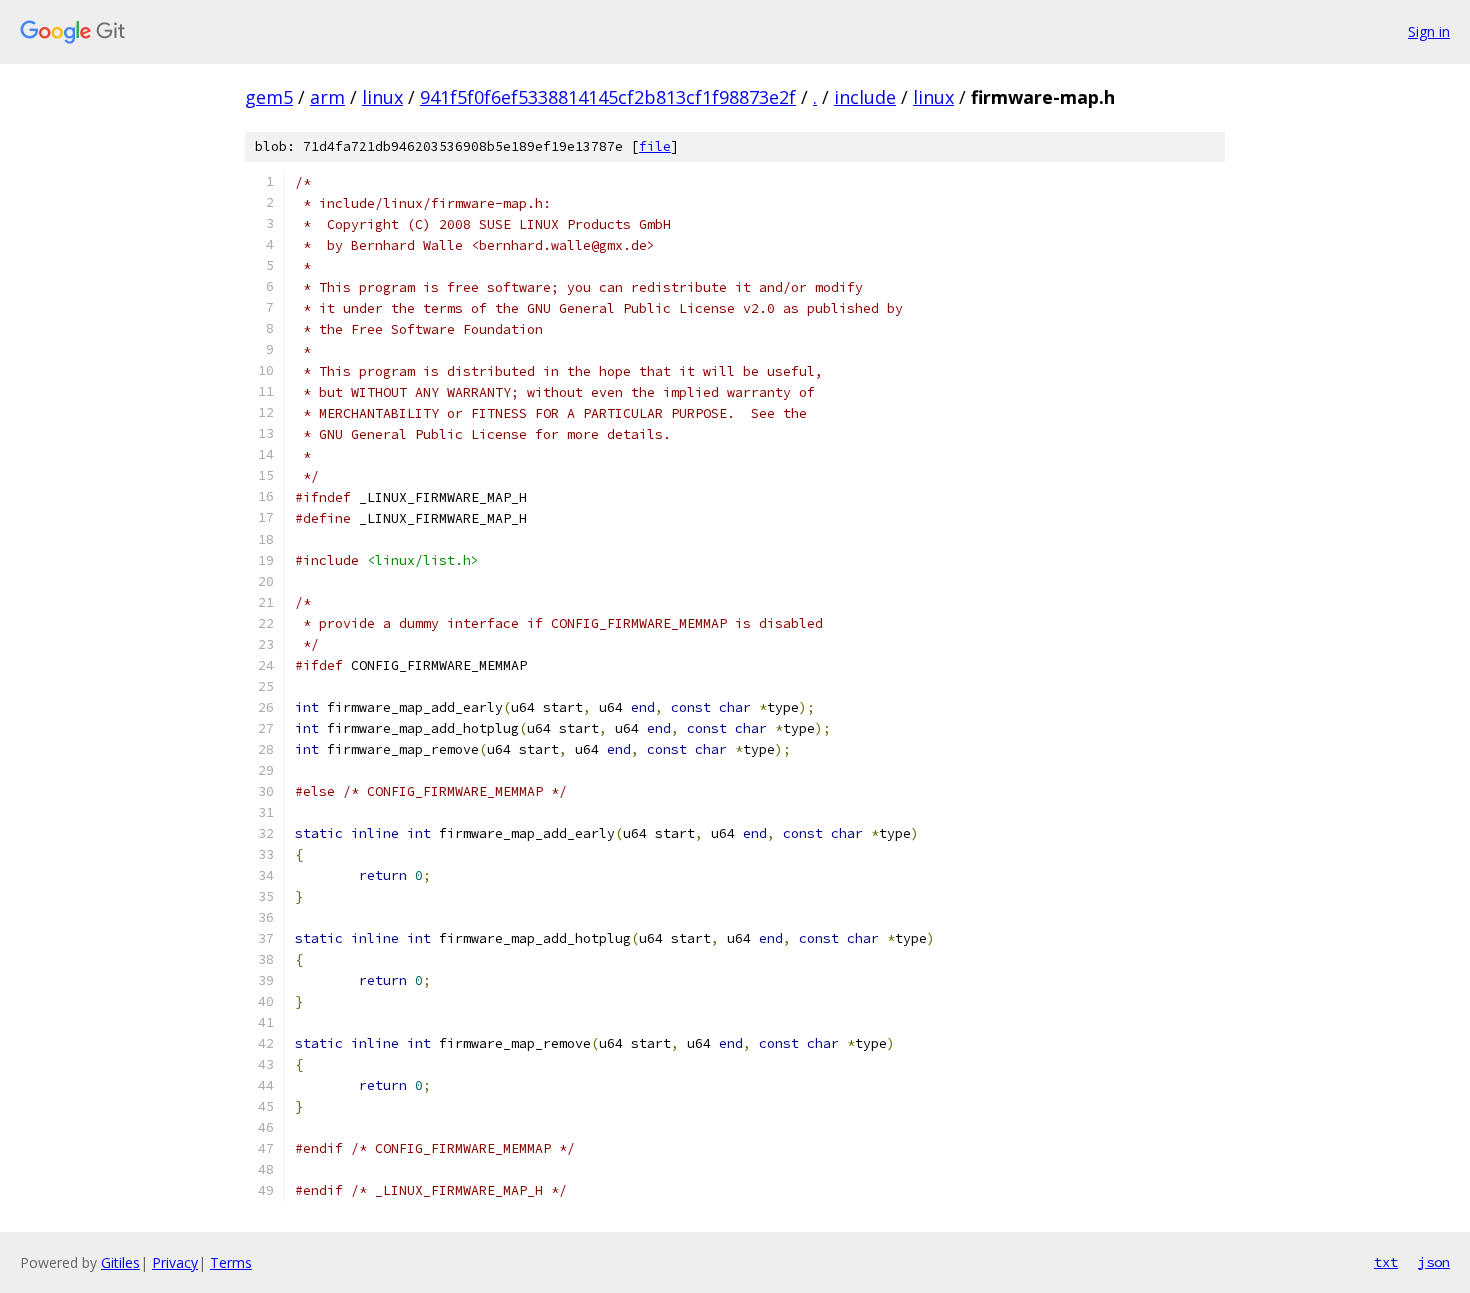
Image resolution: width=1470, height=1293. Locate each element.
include (865, 97)
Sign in (1429, 31)
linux (382, 97)
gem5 (269, 97)
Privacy (175, 1262)
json (1434, 1262)
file (655, 146)
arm (327, 97)
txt (1386, 1262)
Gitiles (120, 1262)
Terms (231, 1262)
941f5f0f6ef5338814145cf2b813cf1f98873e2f (608, 97)
